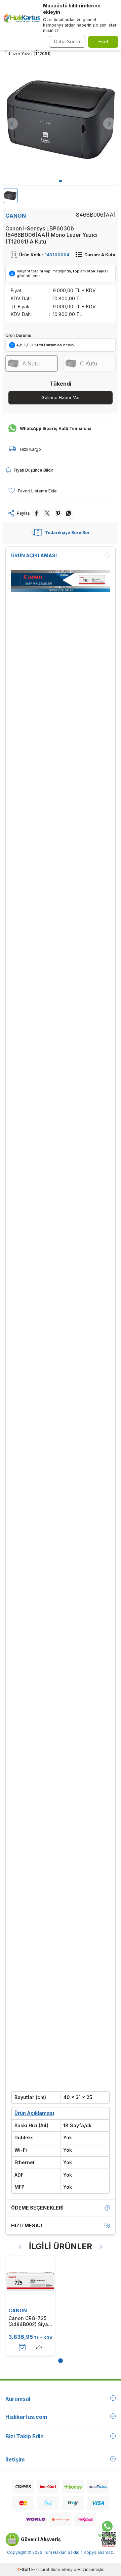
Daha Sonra (67, 41)
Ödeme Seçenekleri (37, 2208)
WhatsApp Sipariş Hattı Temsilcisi (56, 428)
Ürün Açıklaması (34, 555)
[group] (61, 120)
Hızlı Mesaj (27, 2225)
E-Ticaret (40, 2569)
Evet (103, 41)
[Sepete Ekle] (22, 2348)
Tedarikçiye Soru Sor (67, 533)
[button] (61, 181)
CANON (16, 216)
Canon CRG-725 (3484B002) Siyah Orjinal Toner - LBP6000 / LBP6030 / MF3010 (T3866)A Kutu (30, 2321)
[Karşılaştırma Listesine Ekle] (39, 2348)
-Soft (24, 2569)
